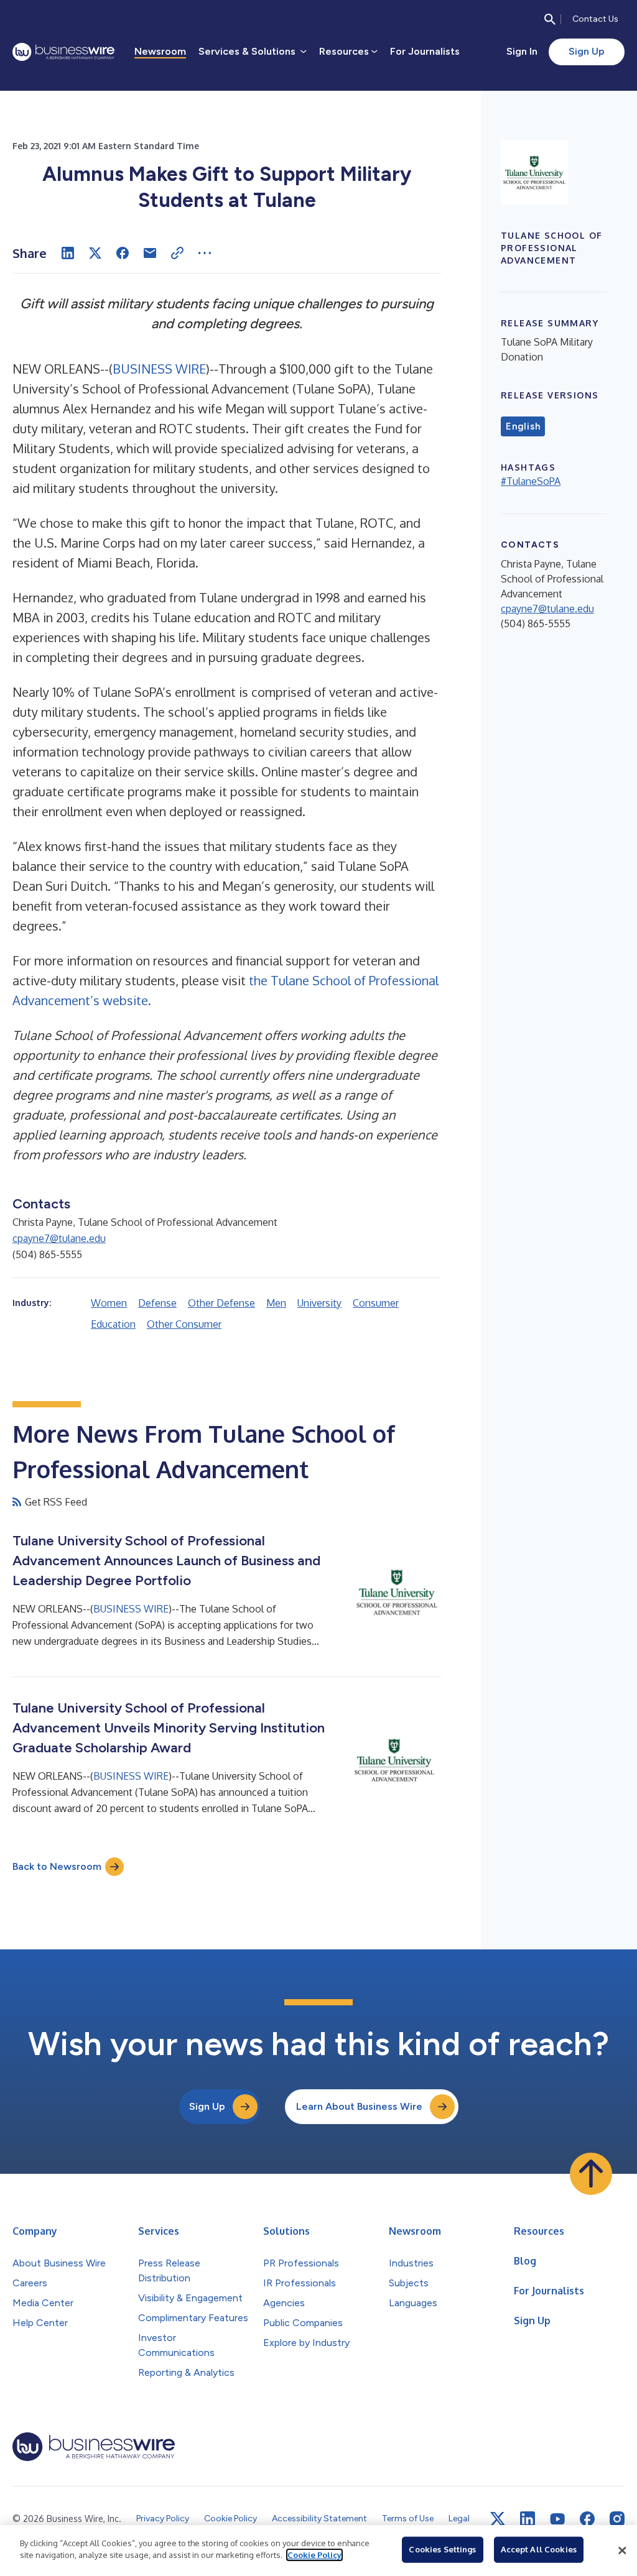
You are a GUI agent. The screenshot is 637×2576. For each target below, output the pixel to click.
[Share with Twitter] (95, 253)
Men (276, 1303)
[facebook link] (587, 2519)
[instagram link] (617, 2519)
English (523, 426)
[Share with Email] (150, 253)
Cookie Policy (314, 2555)
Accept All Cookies (539, 2549)
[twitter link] (498, 2519)
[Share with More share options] (205, 253)
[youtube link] (557, 2519)
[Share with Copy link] (177, 253)
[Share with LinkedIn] (68, 253)
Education (113, 1324)
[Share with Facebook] (123, 253)
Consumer (376, 1303)
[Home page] (63, 52)
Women (109, 1303)
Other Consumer (184, 1324)
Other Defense (221, 1303)
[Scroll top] (591, 2174)
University (319, 1303)
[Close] (622, 2551)
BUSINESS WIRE (159, 369)
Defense (157, 1303)
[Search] (550, 19)
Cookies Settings (442, 2549)
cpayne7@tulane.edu (59, 1238)
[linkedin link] (528, 2519)
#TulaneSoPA (531, 481)
